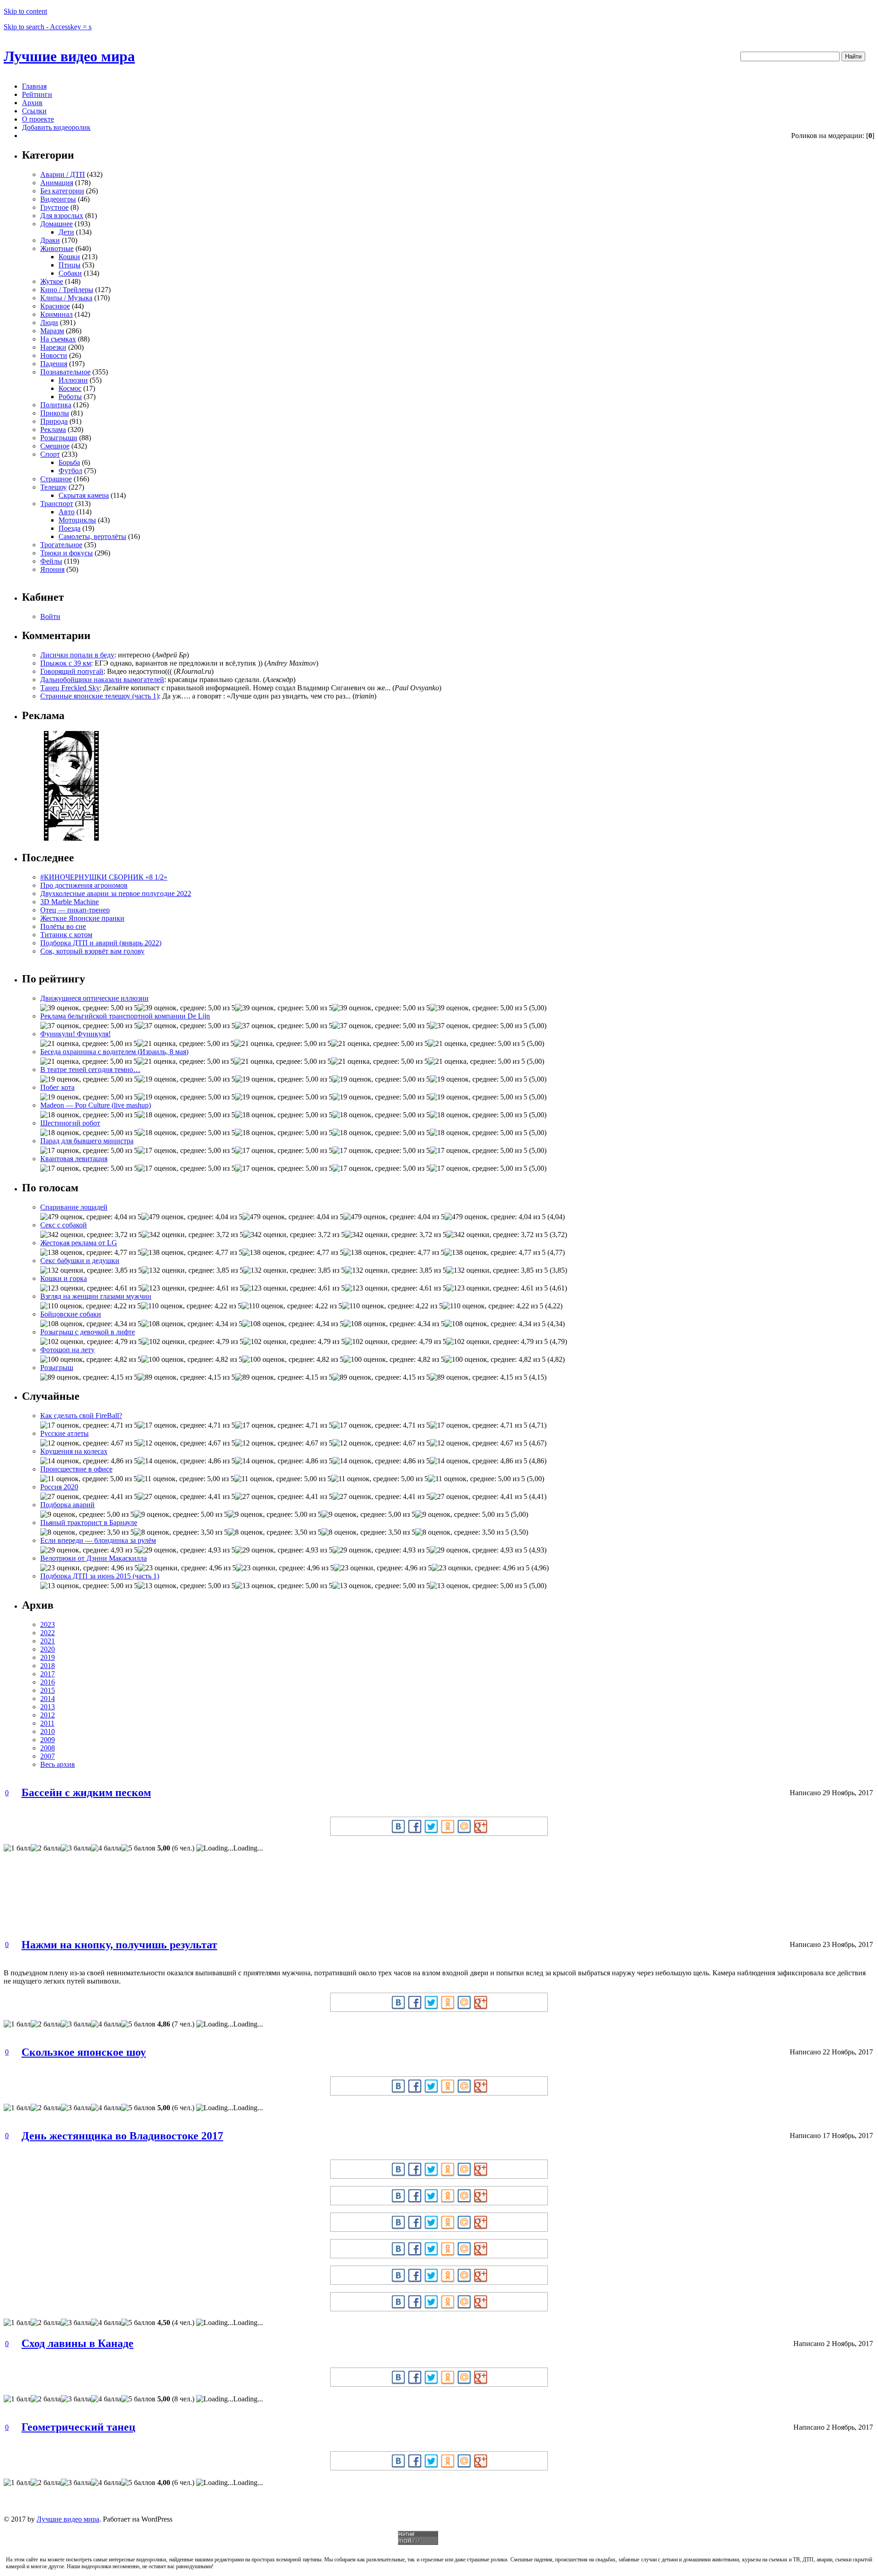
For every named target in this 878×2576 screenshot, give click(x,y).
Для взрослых (62, 216)
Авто (67, 512)
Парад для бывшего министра (87, 1141)
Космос (70, 388)
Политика (56, 405)
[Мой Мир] (464, 1826)
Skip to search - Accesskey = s (48, 27)
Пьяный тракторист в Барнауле (89, 1523)
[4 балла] (106, 1848)
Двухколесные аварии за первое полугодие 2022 (116, 893)
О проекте (38, 119)
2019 (48, 1657)
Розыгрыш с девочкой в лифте (88, 1332)
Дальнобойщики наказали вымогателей (102, 680)
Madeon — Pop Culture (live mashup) (96, 1105)
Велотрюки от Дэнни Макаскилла (94, 1558)
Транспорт (57, 504)
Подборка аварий (67, 1505)
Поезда (70, 528)
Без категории (62, 191)
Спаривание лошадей (74, 1207)
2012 (48, 1715)
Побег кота (57, 1087)
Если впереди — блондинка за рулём (98, 1540)
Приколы (55, 413)
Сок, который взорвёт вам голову (92, 951)
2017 (48, 1674)
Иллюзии (73, 380)
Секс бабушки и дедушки (80, 1261)
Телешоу (54, 487)
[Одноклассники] (448, 1826)
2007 (48, 1756)
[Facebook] (415, 1826)
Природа (54, 421)
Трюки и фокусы (67, 553)
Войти (50, 616)
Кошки (69, 257)
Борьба (69, 462)
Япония (52, 569)
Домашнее (56, 224)
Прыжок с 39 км (66, 663)
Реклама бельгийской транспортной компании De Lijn (125, 1016)
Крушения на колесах (74, 1451)
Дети (66, 232)
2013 (48, 1707)
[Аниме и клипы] (71, 838)
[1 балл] (17, 1848)
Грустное (54, 207)
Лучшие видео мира (69, 56)
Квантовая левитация (74, 1159)
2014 (48, 1699)
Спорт (50, 454)
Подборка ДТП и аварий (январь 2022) (101, 943)
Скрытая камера (84, 495)
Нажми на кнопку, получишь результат (119, 1945)
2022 (48, 1633)
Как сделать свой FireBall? (81, 1416)
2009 (48, 1740)
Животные (57, 248)
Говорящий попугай (72, 671)
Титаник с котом (66, 935)
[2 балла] (46, 1848)
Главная (34, 86)
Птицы (70, 265)
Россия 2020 (59, 1487)
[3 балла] (76, 1848)
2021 (48, 1641)
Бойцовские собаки (71, 1314)
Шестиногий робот (70, 1123)
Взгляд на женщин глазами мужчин (96, 1296)
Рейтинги (37, 94)
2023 (48, 1624)
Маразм (52, 331)
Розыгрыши (59, 438)
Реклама (53, 429)
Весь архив (58, 1764)
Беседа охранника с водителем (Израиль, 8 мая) (114, 1052)
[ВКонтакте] (398, 1826)
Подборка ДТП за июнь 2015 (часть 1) (100, 1576)
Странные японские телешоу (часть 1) (99, 696)
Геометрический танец (78, 2427)
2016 (48, 1682)
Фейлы (51, 561)
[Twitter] (431, 1826)
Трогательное (61, 545)
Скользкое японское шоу (84, 2052)
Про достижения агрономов (84, 885)
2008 (48, 1748)
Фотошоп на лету (67, 1350)
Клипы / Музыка (66, 298)
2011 (47, 1723)
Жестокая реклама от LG (79, 1243)
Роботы (70, 397)
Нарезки (53, 347)
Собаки (70, 273)
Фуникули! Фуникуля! (75, 1034)
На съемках (58, 339)
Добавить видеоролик (56, 127)
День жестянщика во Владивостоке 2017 (122, 2136)
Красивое (55, 306)
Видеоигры (58, 199)
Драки (50, 240)
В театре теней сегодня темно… (90, 1069)
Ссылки (34, 111)
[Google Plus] (481, 1826)
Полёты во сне (63, 926)
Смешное (55, 446)
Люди (49, 323)
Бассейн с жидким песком (86, 1792)
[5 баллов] (138, 1848)
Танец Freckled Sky (70, 688)
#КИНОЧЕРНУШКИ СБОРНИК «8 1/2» (104, 877)
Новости (54, 355)
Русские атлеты (64, 1433)
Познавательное (65, 372)
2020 (48, 1649)
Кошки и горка (64, 1278)
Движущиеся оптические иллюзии (94, 998)
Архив (32, 103)
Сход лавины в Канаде (78, 2343)
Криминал (56, 314)
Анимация (57, 183)
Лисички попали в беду (77, 655)
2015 (48, 1690)
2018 (48, 1666)
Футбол (70, 471)
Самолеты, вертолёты (92, 536)
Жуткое (52, 281)
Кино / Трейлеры (67, 290)
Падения (54, 364)
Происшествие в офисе (76, 1469)
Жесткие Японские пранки (82, 918)
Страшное (56, 479)
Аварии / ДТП (63, 174)
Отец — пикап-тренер (75, 910)
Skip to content (25, 11)
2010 (48, 1731)
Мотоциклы (77, 520)
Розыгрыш (57, 1368)
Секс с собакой (64, 1225)
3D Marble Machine (70, 902)
